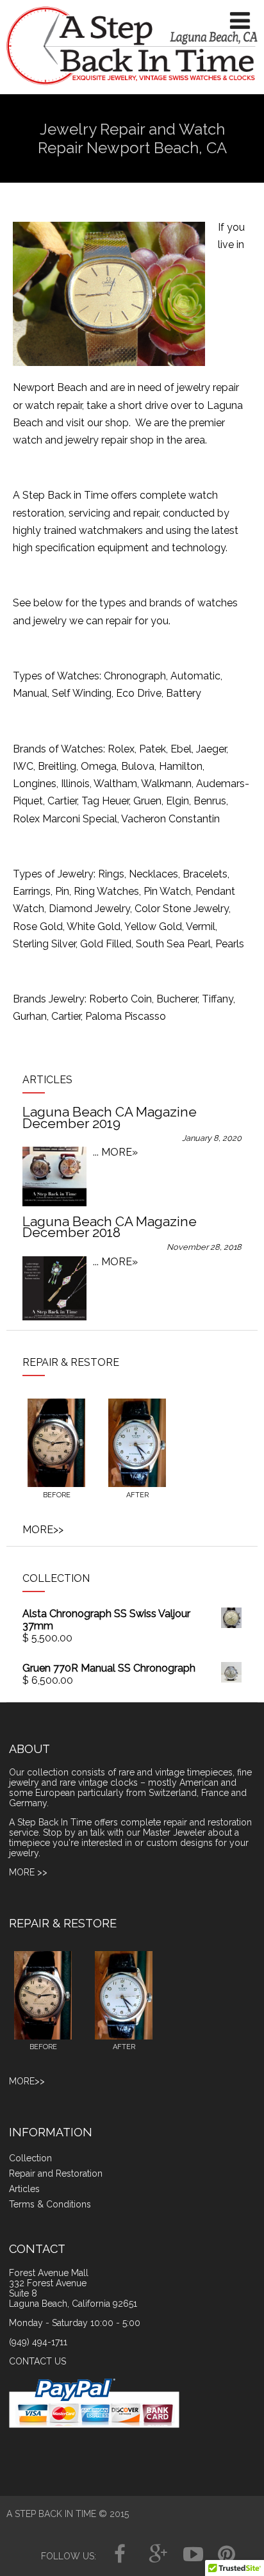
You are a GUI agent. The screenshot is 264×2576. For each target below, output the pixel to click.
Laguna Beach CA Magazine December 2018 (110, 1227)
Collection (30, 2158)
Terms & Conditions (50, 2204)
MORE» (120, 1152)
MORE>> (43, 1530)
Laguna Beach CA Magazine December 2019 (110, 1118)
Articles (24, 2189)
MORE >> (28, 1872)
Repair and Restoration (56, 2173)
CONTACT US (37, 2361)
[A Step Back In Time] (132, 88)
